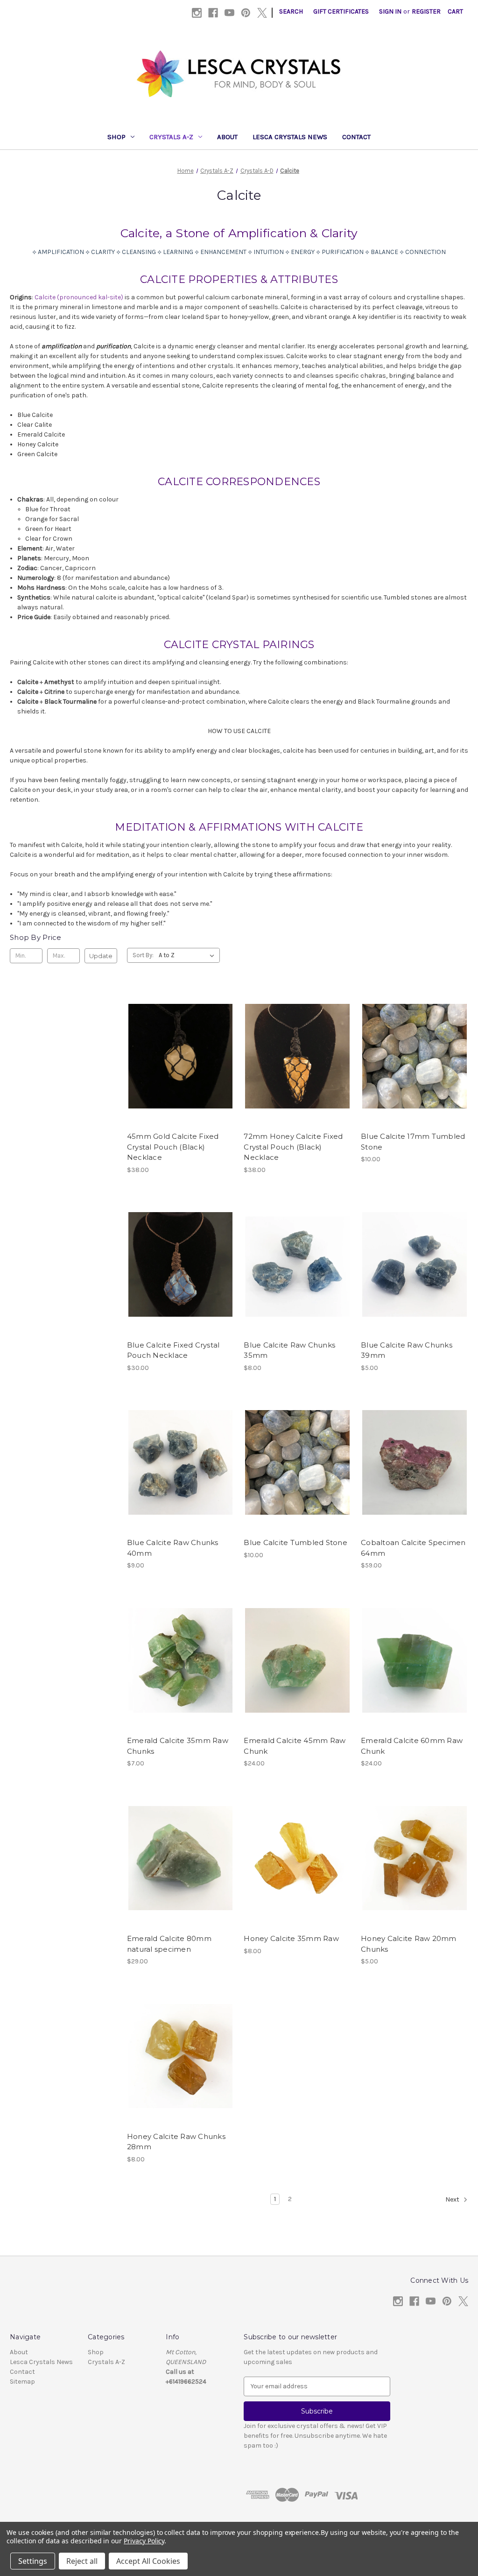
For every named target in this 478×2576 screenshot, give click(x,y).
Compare (177, 1056)
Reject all (82, 2561)
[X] (262, 13)
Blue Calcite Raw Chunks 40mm (173, 1548)
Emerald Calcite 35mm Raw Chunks (178, 1746)
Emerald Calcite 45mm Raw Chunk (295, 1746)
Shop (116, 137)
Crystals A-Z (171, 137)
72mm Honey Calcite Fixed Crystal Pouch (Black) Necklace (293, 1147)
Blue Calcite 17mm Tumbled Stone (413, 1142)
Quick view (179, 1039)
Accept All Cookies (148, 2561)
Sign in (390, 11)
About (227, 137)
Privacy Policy (144, 2541)
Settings (33, 2561)
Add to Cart (415, 1073)
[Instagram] (197, 13)
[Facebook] (213, 13)
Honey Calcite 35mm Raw (291, 1938)
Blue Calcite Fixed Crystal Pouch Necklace (173, 1350)
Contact (356, 137)
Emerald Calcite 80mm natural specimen (169, 1944)
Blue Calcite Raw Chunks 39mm (407, 1350)
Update (101, 956)
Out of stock (181, 1073)
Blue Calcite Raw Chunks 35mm (289, 1350)
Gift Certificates (341, 11)
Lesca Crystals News (290, 137)
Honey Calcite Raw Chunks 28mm (176, 2142)
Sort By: (143, 955)
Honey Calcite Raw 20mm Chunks (409, 1944)
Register (426, 11)
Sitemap (22, 2382)
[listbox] (188, 955)
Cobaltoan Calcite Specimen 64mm (413, 1548)
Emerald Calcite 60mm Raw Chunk (412, 1746)
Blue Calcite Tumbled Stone (295, 1542)
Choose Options (181, 1281)
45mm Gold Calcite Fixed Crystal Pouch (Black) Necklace (173, 1147)
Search (291, 11)
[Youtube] (229, 13)
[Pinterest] (246, 13)
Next (453, 2199)
